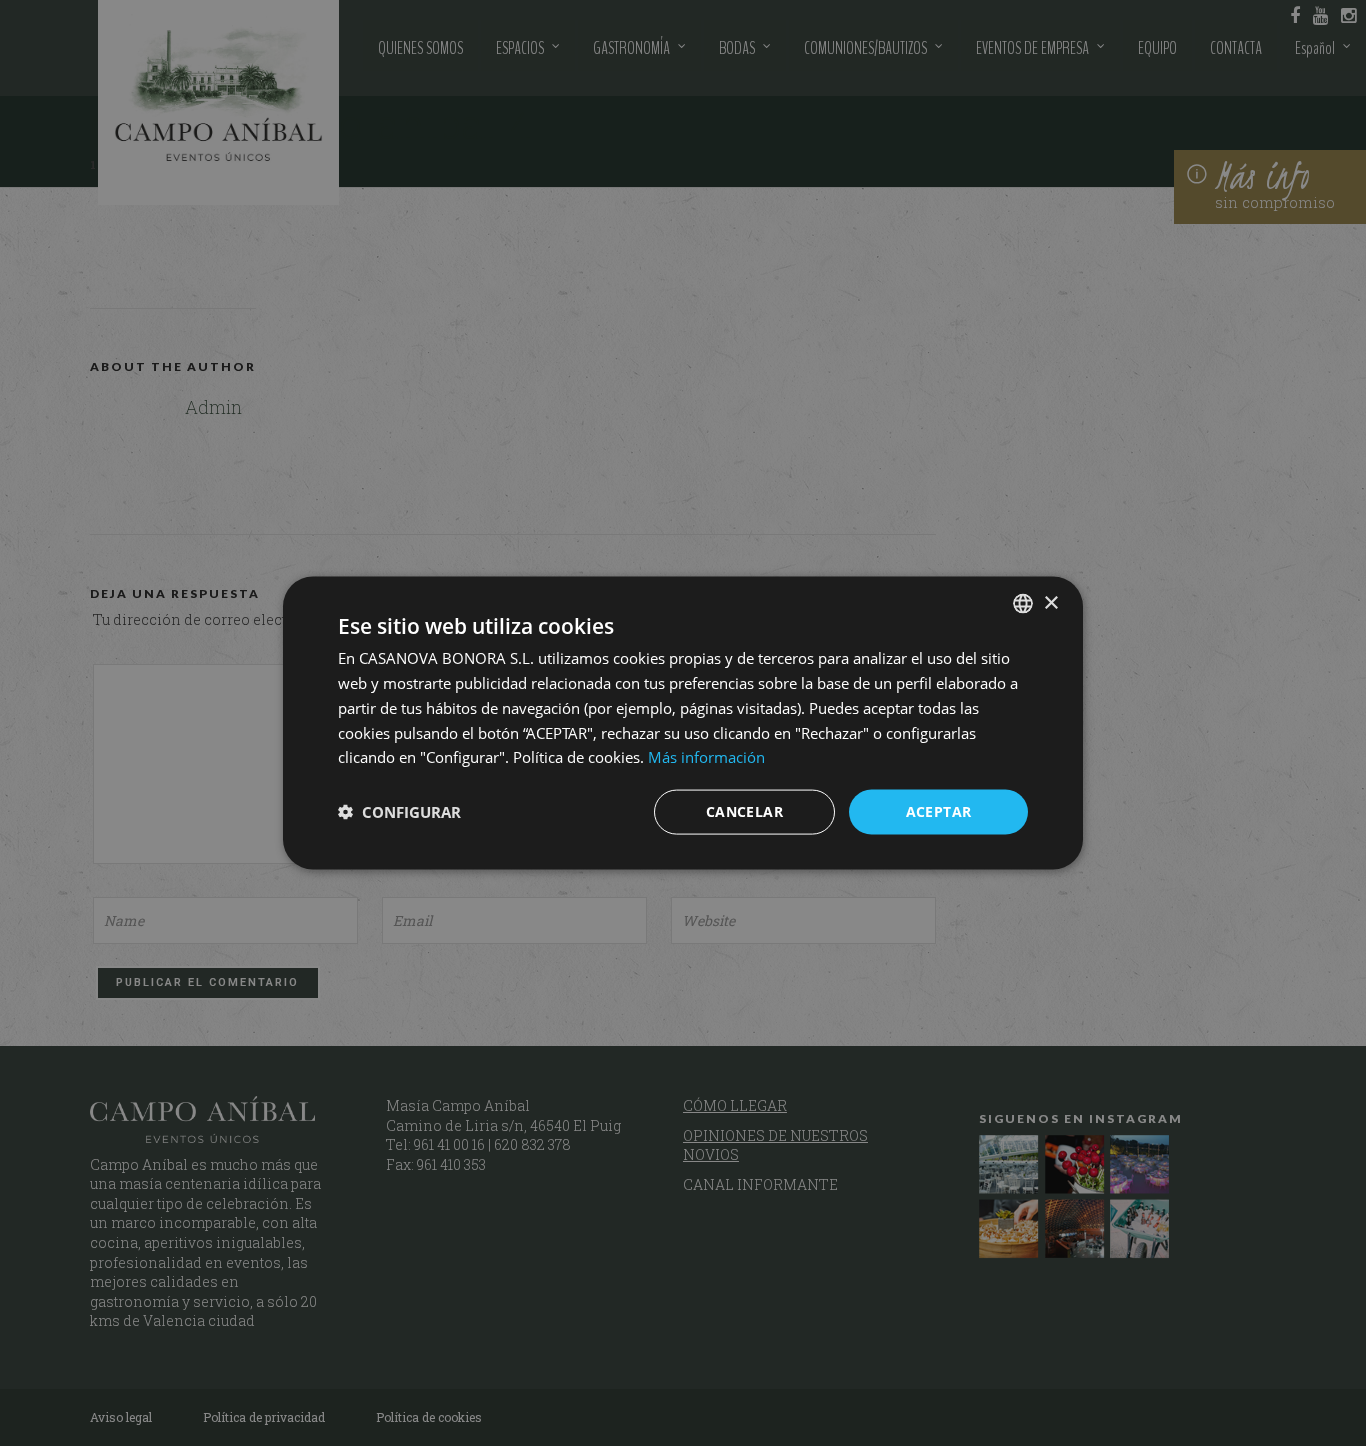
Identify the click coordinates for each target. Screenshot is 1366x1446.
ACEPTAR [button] (939, 811)
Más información (706, 757)
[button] (399, 812)
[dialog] (683, 723)
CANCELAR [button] (744, 811)
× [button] (1050, 602)
